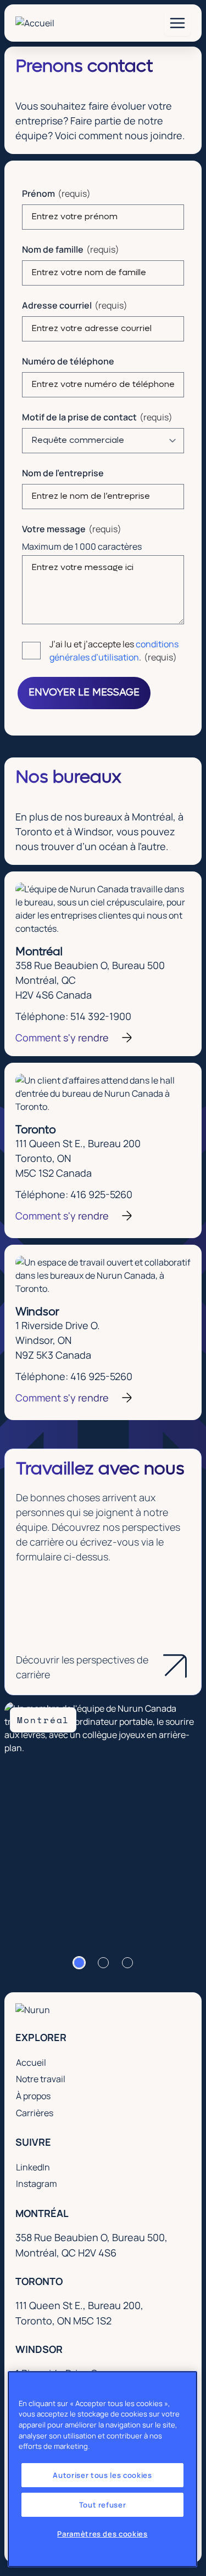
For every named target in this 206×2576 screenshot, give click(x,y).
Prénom (38, 193)
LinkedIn (35, 2167)
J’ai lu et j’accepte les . (114, 651)
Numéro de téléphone (68, 361)
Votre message (54, 529)
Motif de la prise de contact (79, 417)
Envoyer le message (84, 693)
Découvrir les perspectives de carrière (82, 1667)
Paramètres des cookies (102, 2534)
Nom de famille (53, 249)
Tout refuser (103, 2505)
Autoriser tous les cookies (102, 2475)
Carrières (35, 2113)
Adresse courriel (57, 305)
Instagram (39, 2183)
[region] (102, 2469)
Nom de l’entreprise (63, 473)
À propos (33, 2096)
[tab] (79, 1963)
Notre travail (41, 2079)
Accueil (31, 2062)
